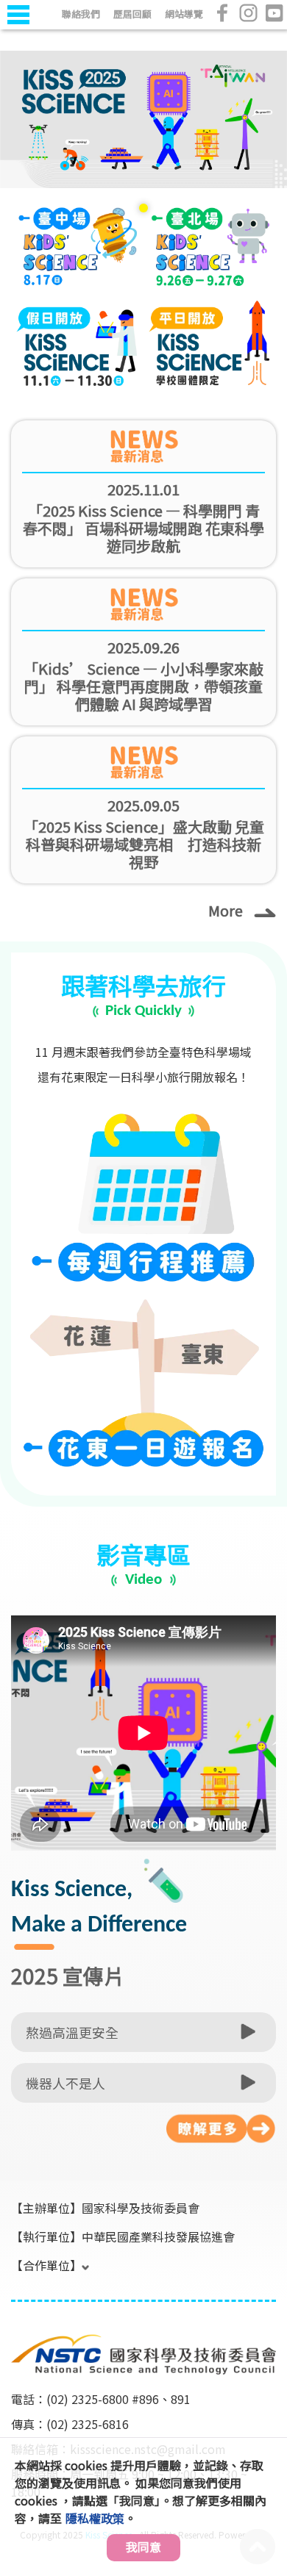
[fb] (223, 13)
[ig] (248, 13)
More (226, 910)
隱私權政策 (95, 2518)
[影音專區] (221, 2129)
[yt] (274, 13)
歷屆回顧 (132, 14)
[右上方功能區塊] (13, 31)
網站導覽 (184, 14)
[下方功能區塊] (13, 2314)
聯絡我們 (81, 14)
